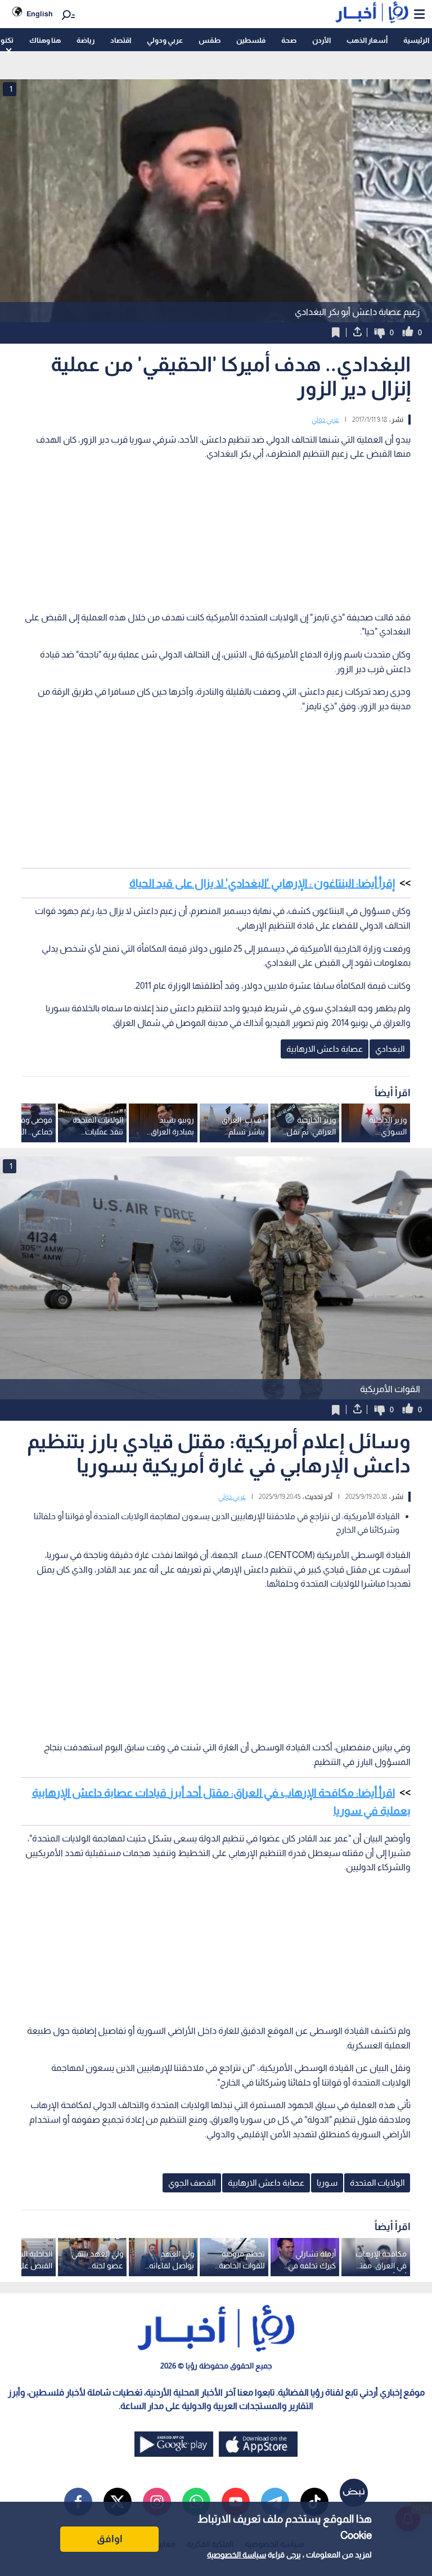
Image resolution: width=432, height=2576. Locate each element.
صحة (289, 40)
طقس (210, 40)
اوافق (110, 2539)
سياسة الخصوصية (237, 2555)
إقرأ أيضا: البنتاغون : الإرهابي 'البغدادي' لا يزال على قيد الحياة (262, 883)
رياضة (85, 40)
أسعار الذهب (367, 40)
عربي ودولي (165, 40)
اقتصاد (121, 40)
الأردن (321, 40)
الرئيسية (416, 40)
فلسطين (251, 40)
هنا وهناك (45, 40)
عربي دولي (325, 420)
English (40, 14)
